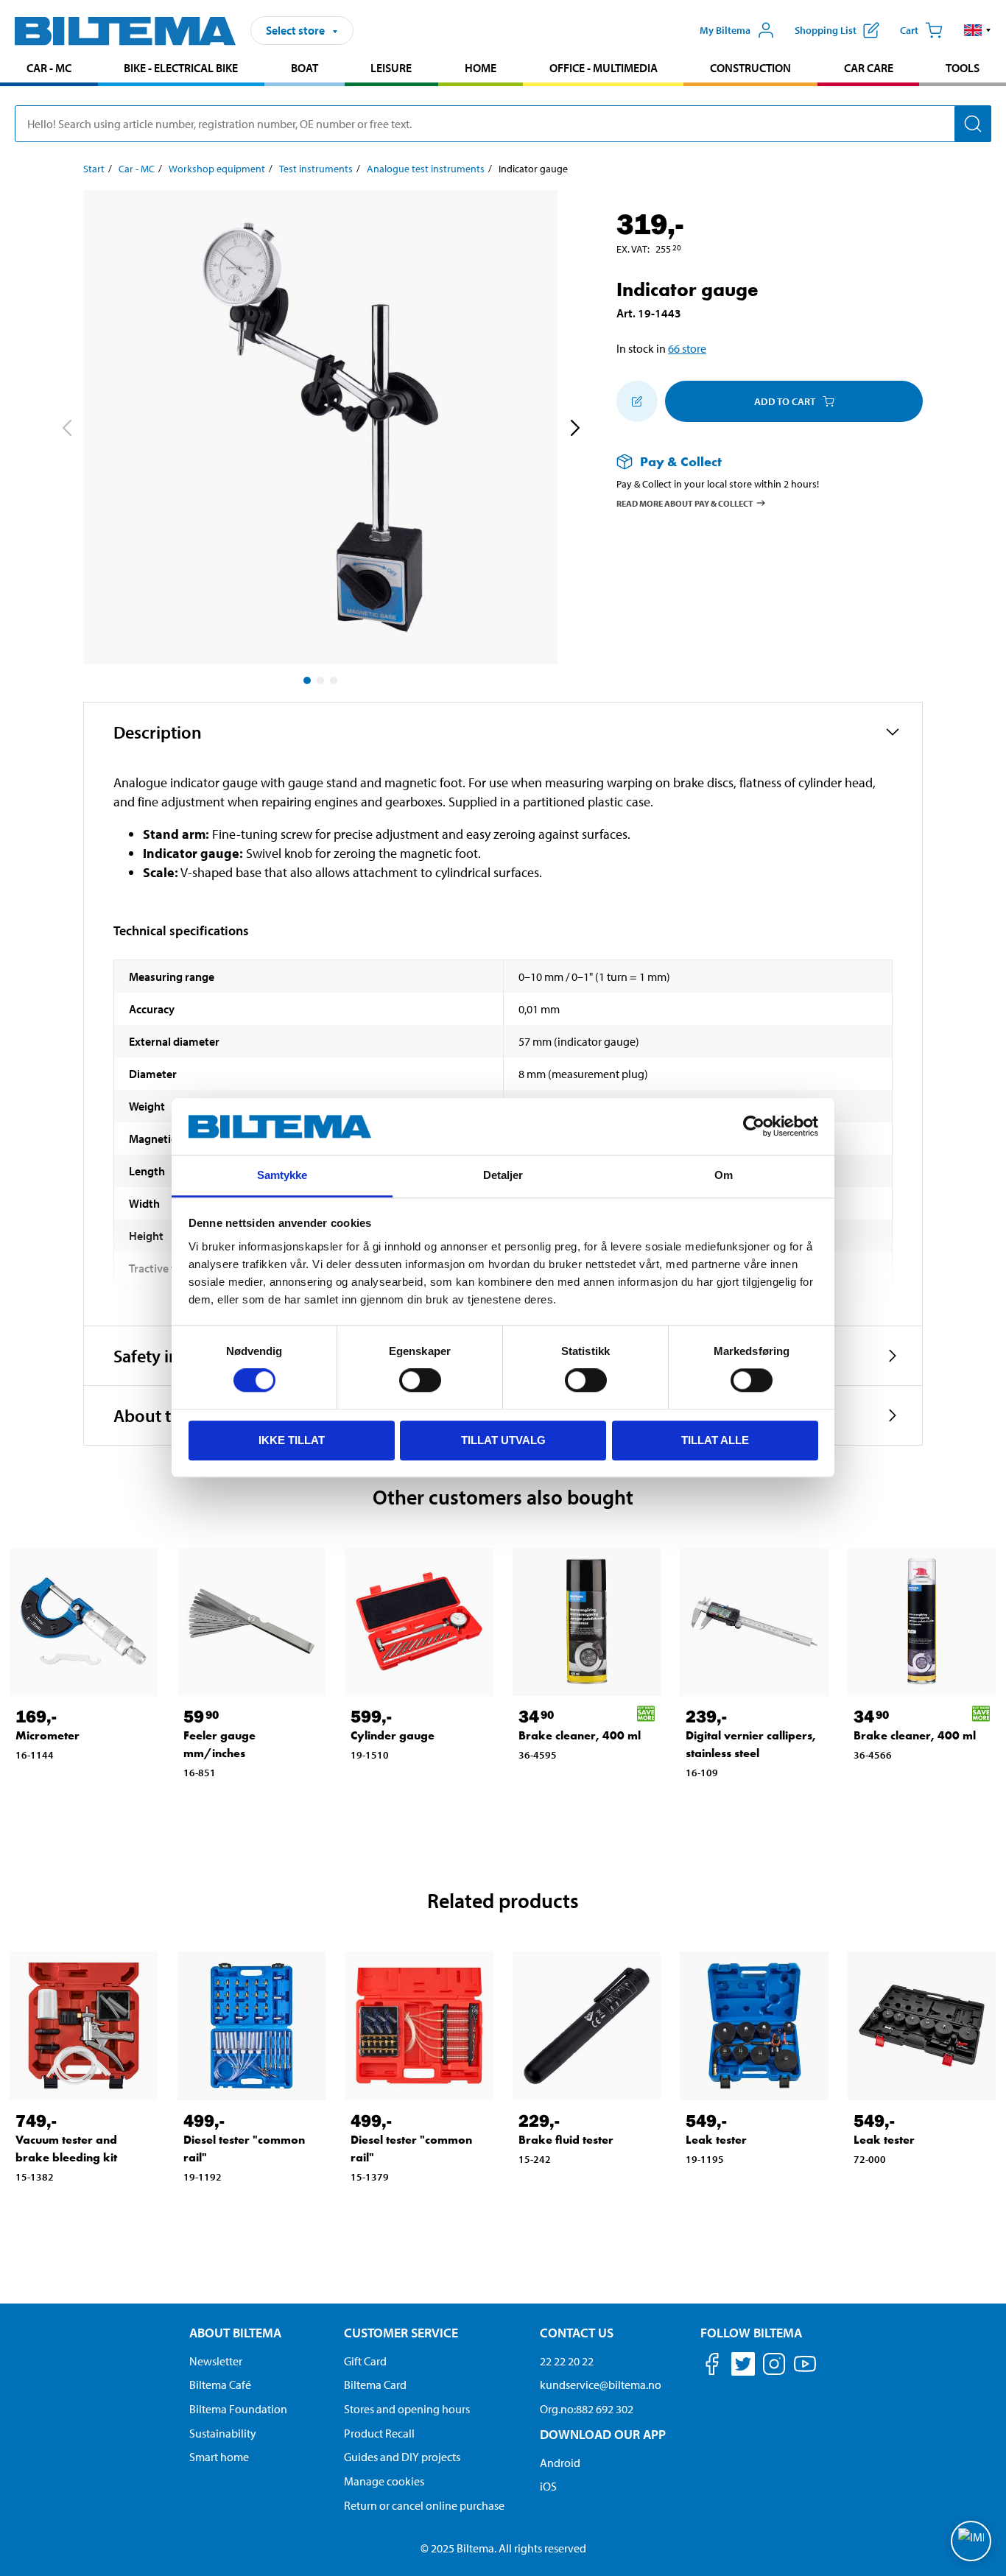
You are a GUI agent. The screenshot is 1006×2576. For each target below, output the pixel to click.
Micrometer (48, 1735)
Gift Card (365, 2361)
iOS (548, 2486)
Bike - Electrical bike (181, 68)
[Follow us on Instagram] (774, 2366)
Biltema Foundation (238, 2409)
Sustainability (223, 2433)
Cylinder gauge (393, 1735)
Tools (963, 68)
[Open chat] (971, 2541)
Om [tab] (724, 1175)
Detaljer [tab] (503, 1175)
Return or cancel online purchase (424, 2505)
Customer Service (401, 2333)
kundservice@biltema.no (601, 2385)
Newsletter (216, 2361)
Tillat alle (715, 1440)
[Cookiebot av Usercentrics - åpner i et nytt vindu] (754, 1127)
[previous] (66, 430)
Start (94, 169)
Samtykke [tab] (282, 1175)
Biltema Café (220, 2385)
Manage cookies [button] (384, 2481)
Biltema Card (375, 2385)
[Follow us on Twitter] (743, 2366)
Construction (750, 68)
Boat (305, 68)
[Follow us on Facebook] (712, 2366)
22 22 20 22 (567, 2361)
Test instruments (316, 169)
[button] (978, 30)
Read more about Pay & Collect (685, 503)
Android (560, 2463)
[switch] (420, 1380)
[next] (574, 430)
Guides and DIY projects (402, 2457)
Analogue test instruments (426, 169)
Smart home (219, 2457)
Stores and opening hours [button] (407, 2409)
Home (481, 68)
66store (687, 348)
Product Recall (379, 2433)
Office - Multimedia (604, 68)
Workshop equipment (217, 169)
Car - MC (49, 68)
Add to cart (785, 401)
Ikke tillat (292, 1440)
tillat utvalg (503, 1440)
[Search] (973, 124)
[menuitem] (49, 70)
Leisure (391, 68)
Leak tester (716, 2140)
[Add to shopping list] (637, 401)
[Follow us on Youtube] (805, 2371)
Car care (869, 68)
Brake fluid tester (566, 2140)
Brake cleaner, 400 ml (580, 1735)
